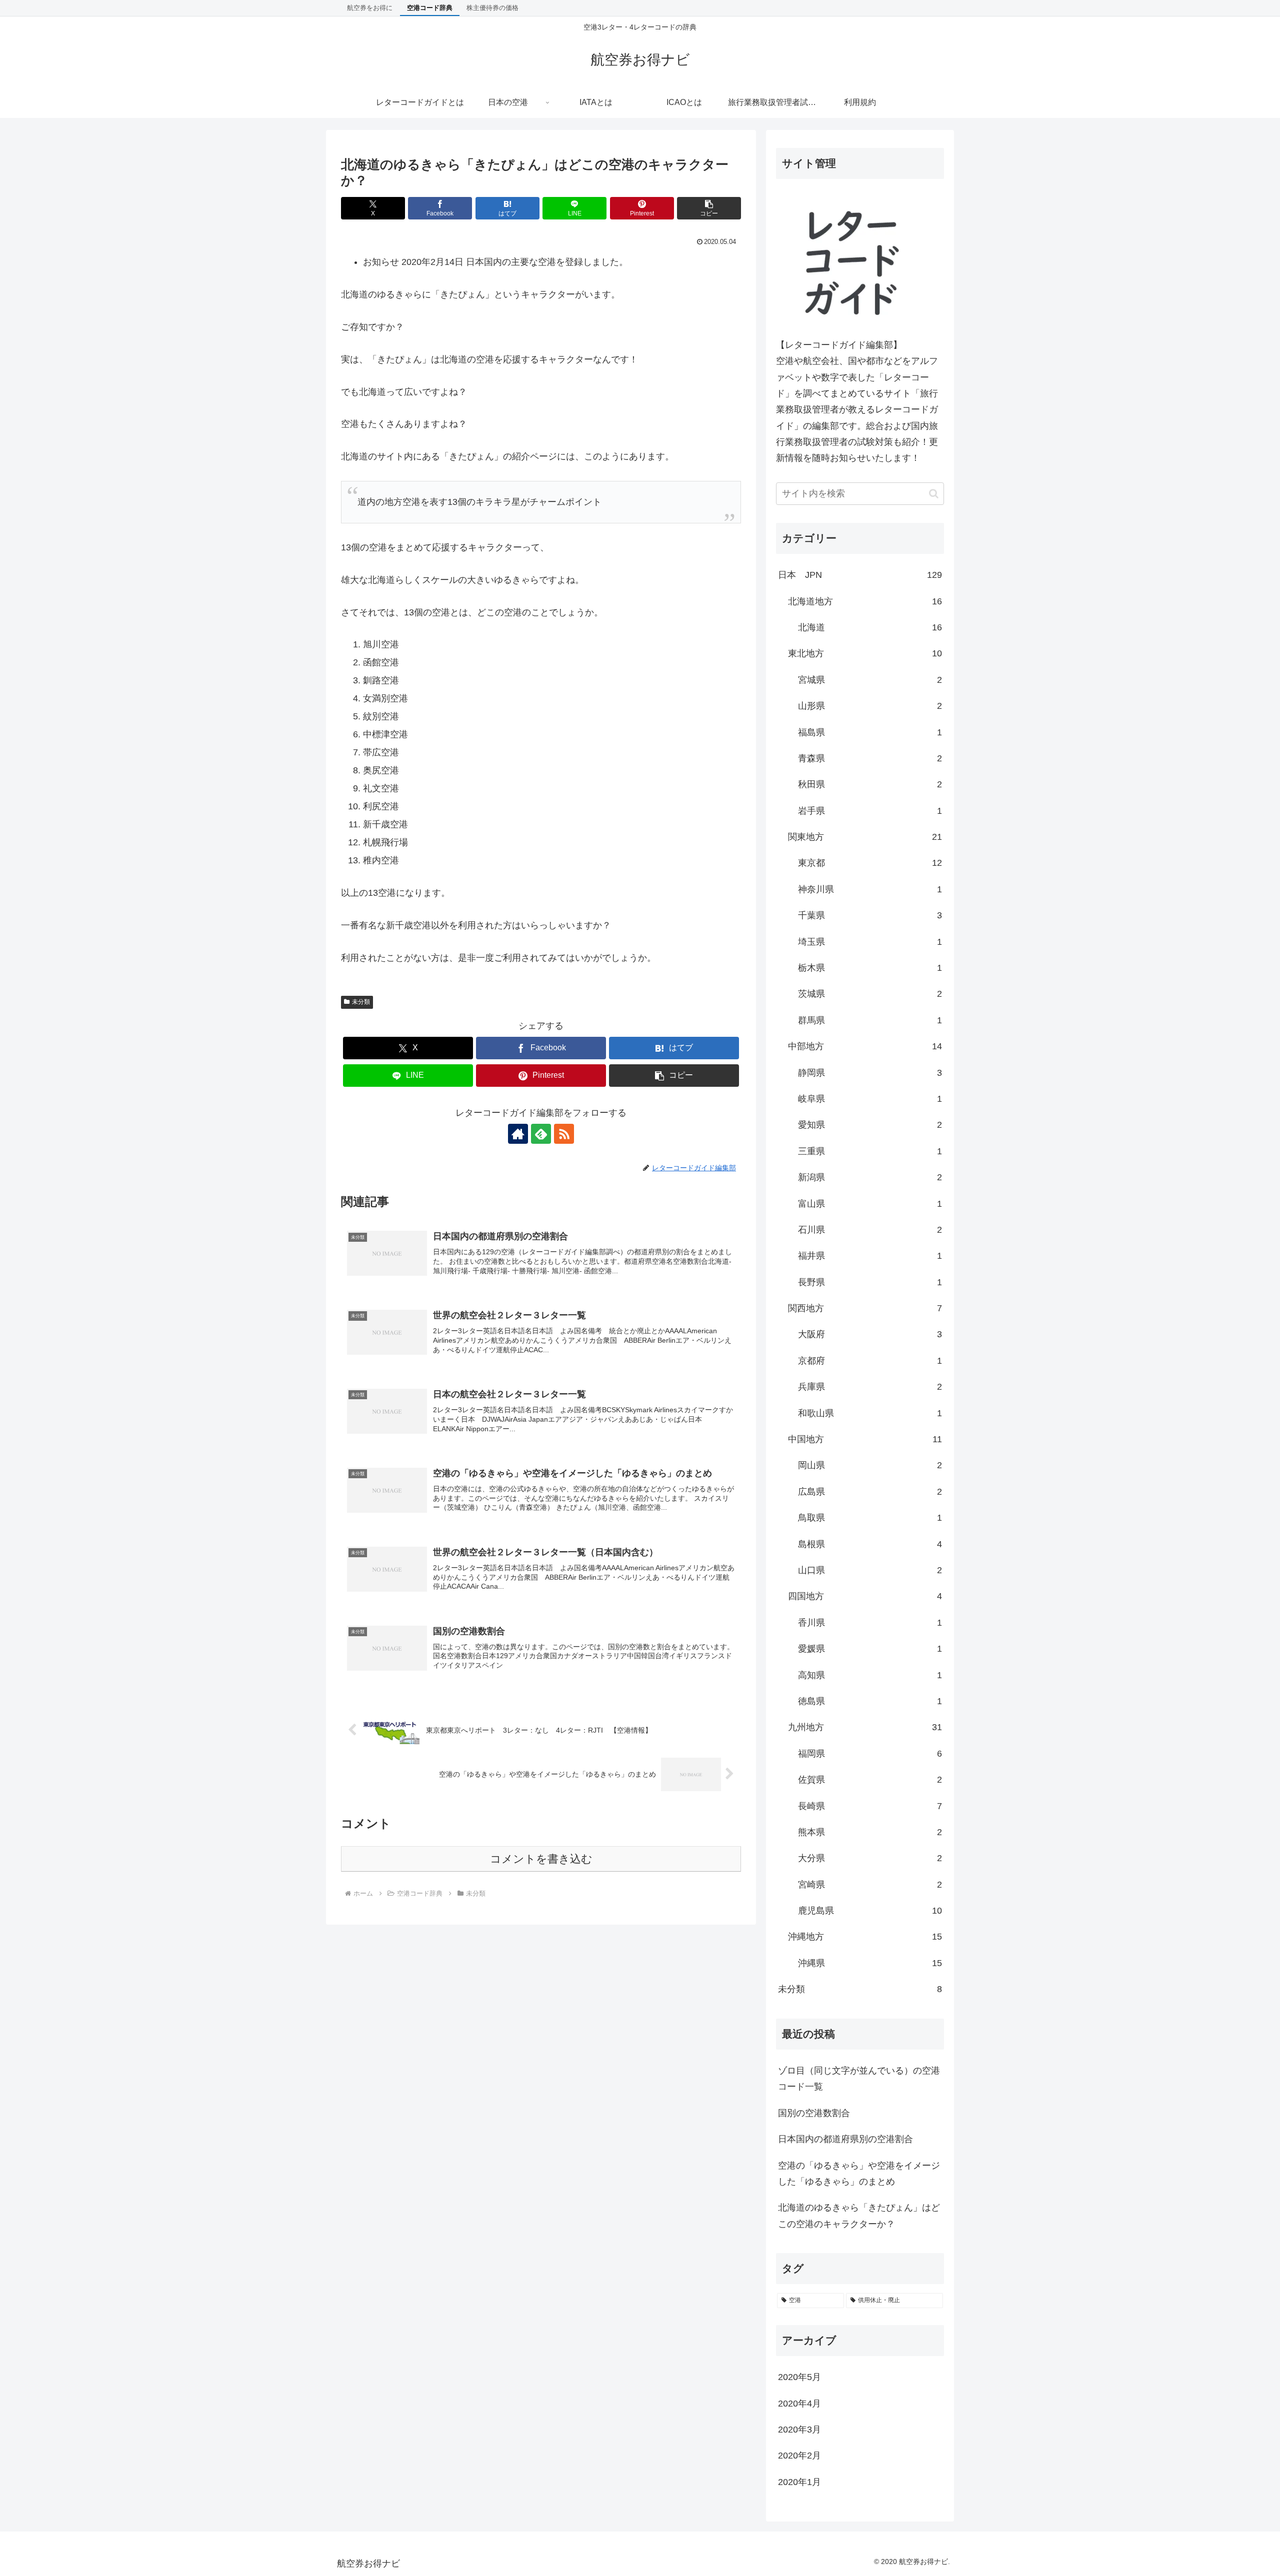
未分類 (361, 1002)
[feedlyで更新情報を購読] (541, 1134)
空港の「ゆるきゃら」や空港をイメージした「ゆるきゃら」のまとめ (859, 2174)
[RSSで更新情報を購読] (564, 1134)
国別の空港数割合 (814, 2113)
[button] (709, 208)
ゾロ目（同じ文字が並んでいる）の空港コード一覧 (859, 2079)
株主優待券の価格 (492, 8)
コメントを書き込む (541, 1859)
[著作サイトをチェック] (518, 1134)
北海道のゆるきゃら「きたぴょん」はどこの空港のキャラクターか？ (859, 2216)
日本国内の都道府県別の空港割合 (845, 2139)
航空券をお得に (370, 8)
